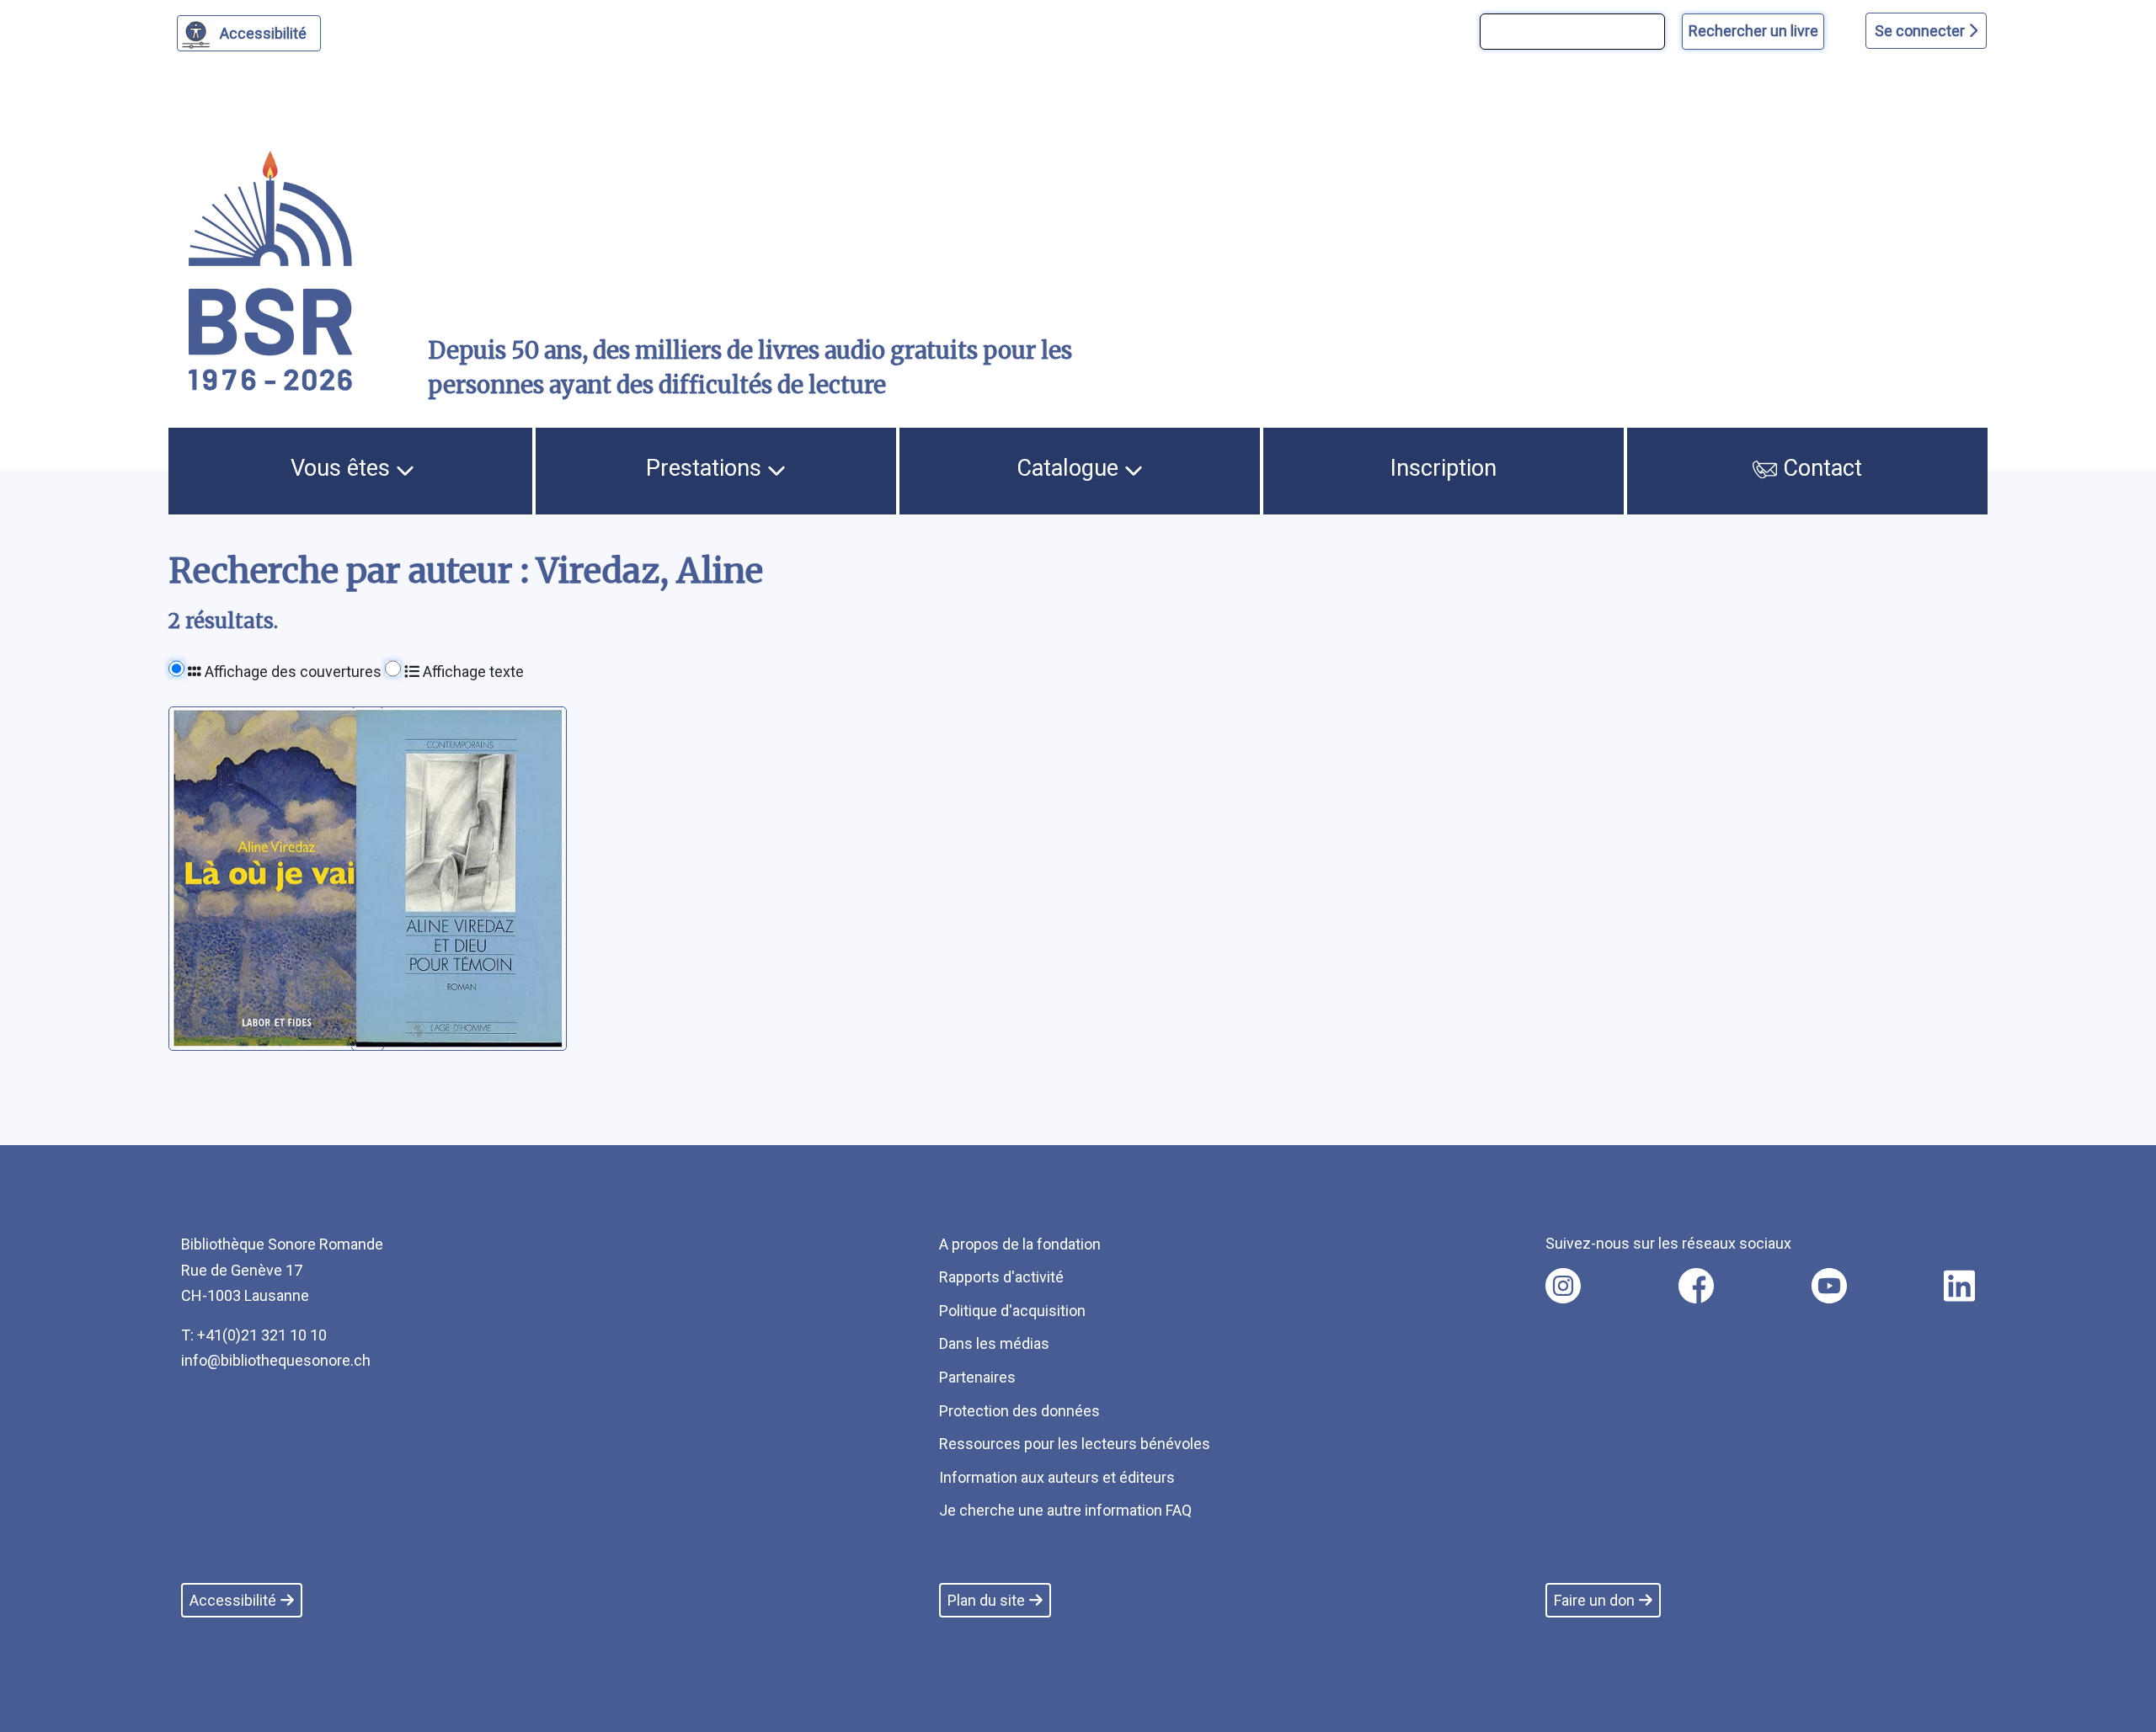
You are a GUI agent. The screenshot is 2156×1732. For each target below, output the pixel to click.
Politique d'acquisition (1012, 1311)
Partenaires (977, 1377)
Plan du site (986, 1600)
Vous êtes (343, 468)
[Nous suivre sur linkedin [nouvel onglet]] (1959, 1286)
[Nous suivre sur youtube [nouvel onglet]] (1829, 1286)
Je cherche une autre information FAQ (1065, 1510)
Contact (1820, 468)
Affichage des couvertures (291, 671)
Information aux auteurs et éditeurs (1057, 1477)
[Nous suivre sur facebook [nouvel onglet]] (1696, 1286)
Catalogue (1070, 468)
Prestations (707, 468)
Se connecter (1921, 31)
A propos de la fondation (1020, 1244)
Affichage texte (472, 671)
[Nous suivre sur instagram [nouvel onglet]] (1563, 1286)
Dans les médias (994, 1343)
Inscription (1444, 468)
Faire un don (1594, 1600)
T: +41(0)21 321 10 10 (254, 1335)
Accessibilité (263, 33)
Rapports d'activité (1001, 1277)
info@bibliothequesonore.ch (276, 1360)
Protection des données (1019, 1411)
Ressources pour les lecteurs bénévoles (1075, 1444)
